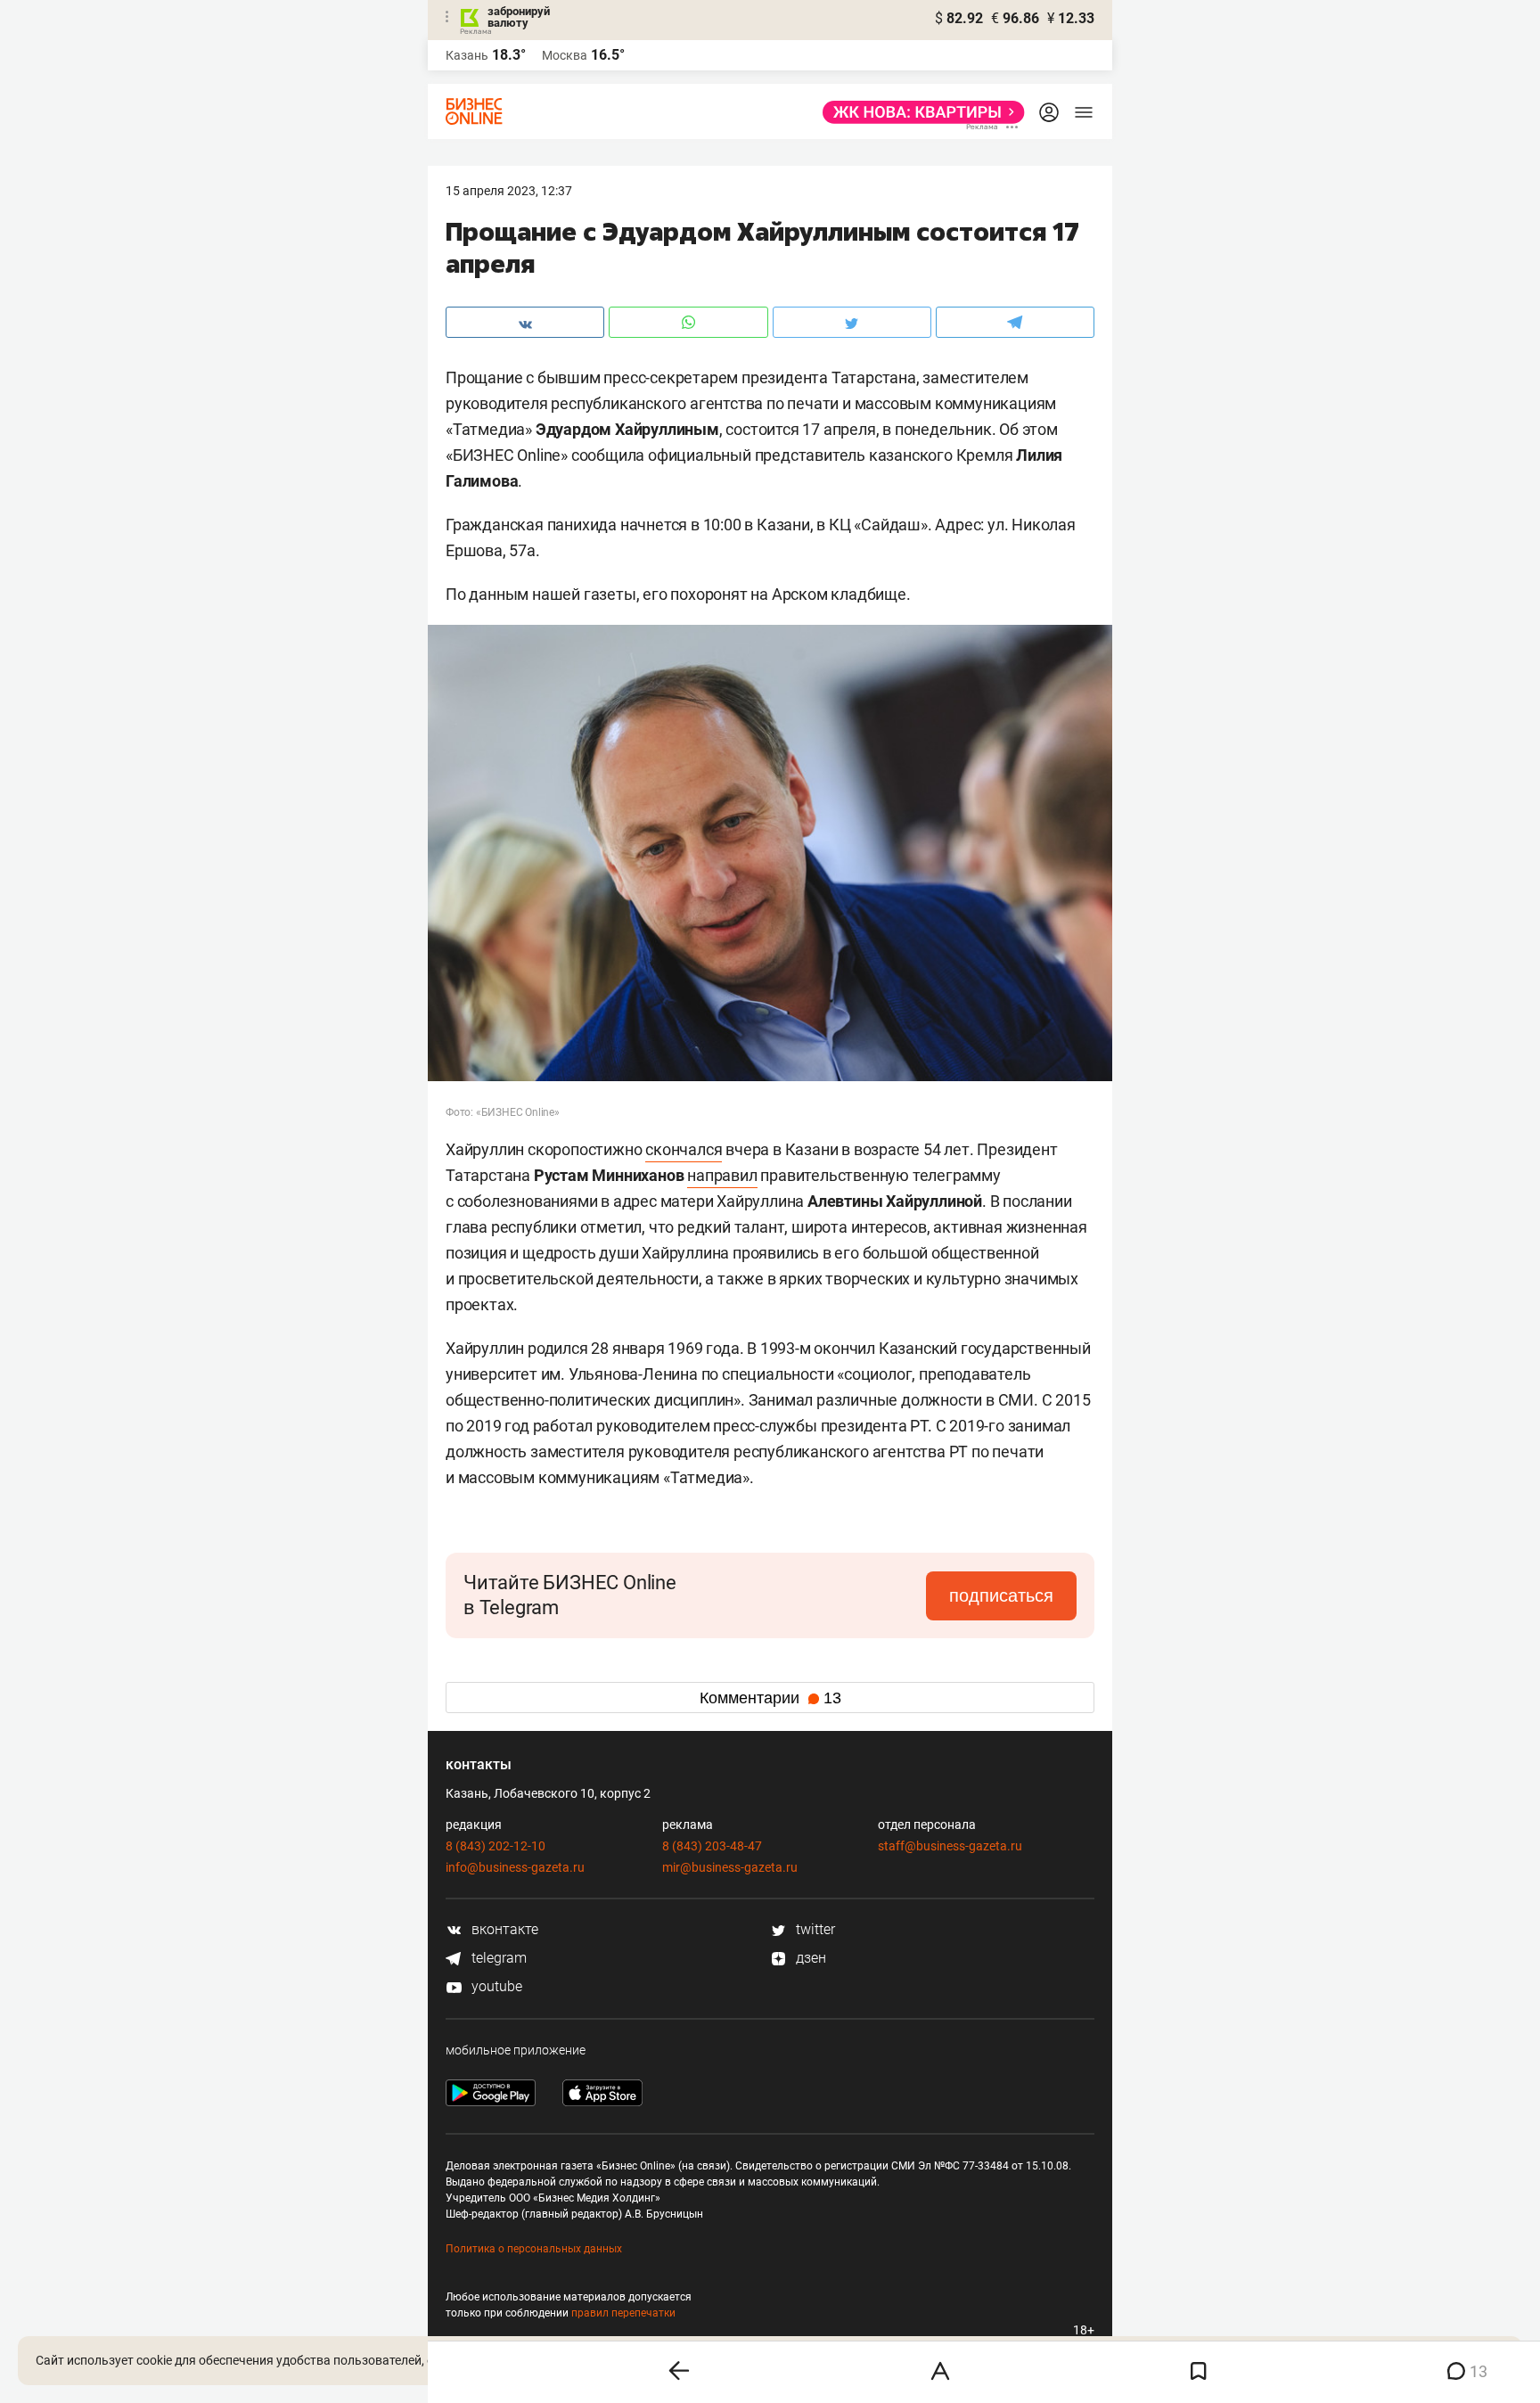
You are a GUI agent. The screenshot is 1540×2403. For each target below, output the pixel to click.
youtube (495, 1986)
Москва (565, 55)
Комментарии (770, 1698)
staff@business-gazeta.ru (950, 1846)
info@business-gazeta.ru (515, 1867)
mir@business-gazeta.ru (730, 1867)
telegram (497, 1958)
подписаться (1001, 1595)
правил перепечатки (623, 2313)
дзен (809, 1958)
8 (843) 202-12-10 (496, 1846)
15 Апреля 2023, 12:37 (509, 191)
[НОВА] (918, 112)
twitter (814, 1929)
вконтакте (503, 1929)
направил (722, 1175)
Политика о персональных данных (534, 2249)
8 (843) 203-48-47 (712, 1846)
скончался (684, 1149)
